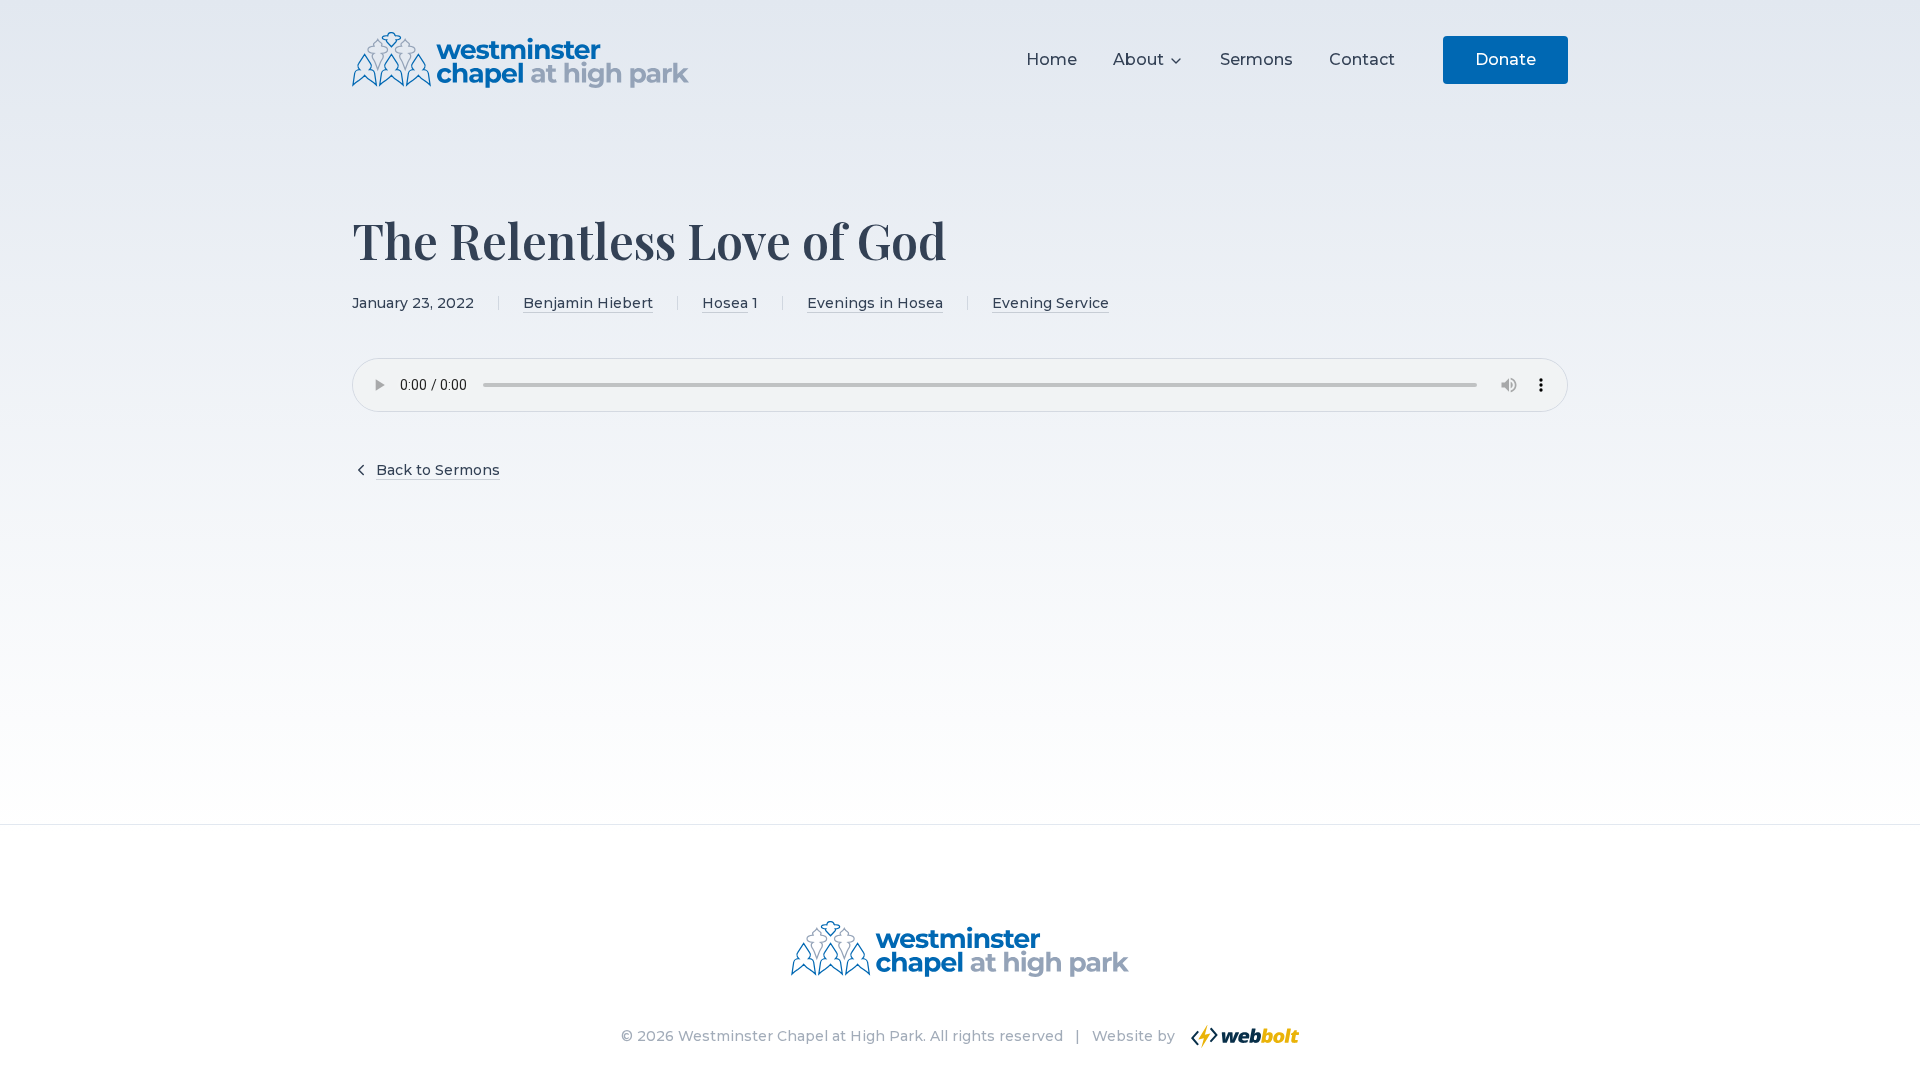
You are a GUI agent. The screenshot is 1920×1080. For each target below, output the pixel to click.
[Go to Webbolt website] (1243, 1036)
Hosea (725, 303)
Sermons (1256, 59)
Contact (1362, 59)
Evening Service (1050, 303)
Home (1051, 59)
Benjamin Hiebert (588, 303)
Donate (1505, 59)
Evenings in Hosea (875, 303)
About (1138, 59)
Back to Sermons (438, 470)
